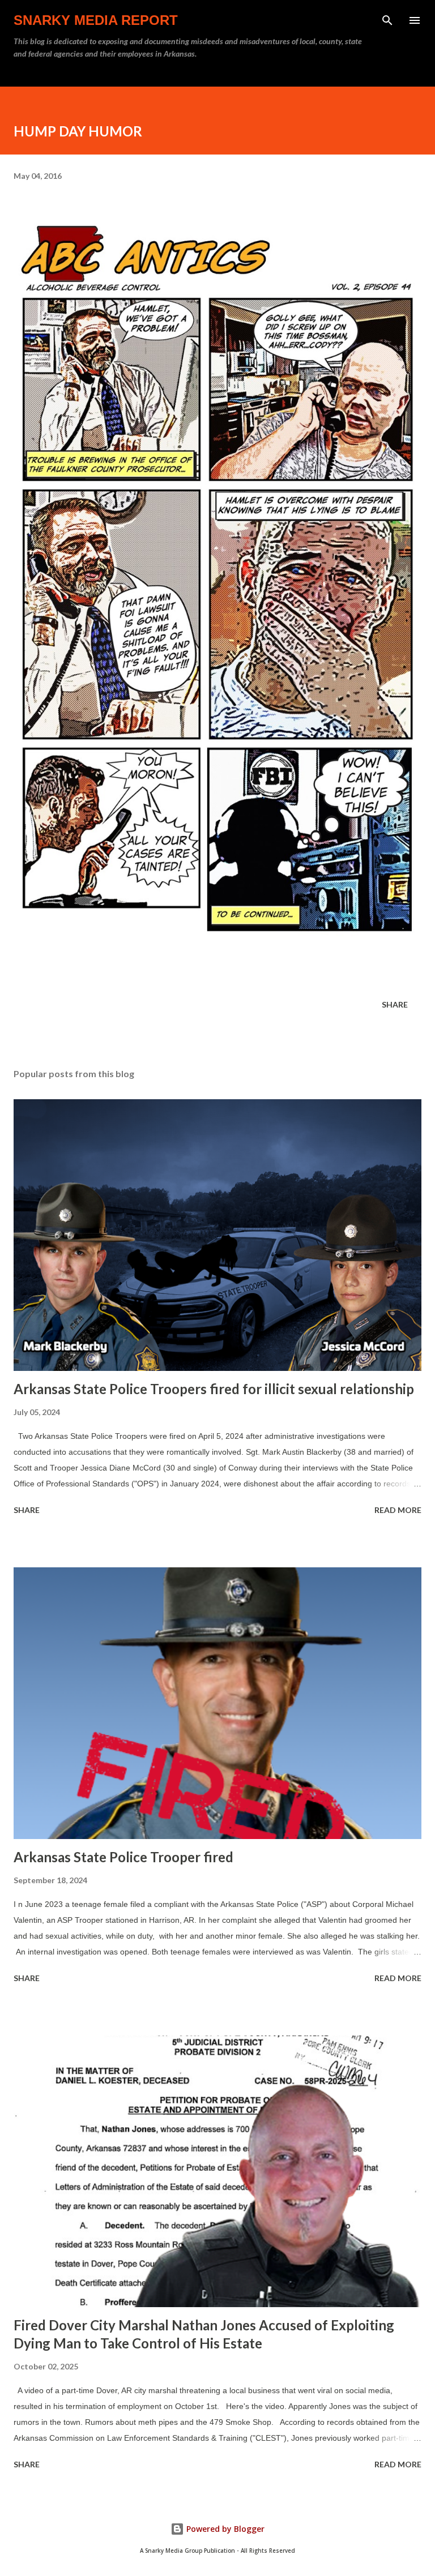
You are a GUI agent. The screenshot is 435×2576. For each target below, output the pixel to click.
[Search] (387, 20)
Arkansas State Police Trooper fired (123, 1857)
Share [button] (395, 1004)
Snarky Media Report (96, 20)
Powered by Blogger (224, 2529)
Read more (398, 1510)
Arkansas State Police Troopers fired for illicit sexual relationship (214, 1389)
